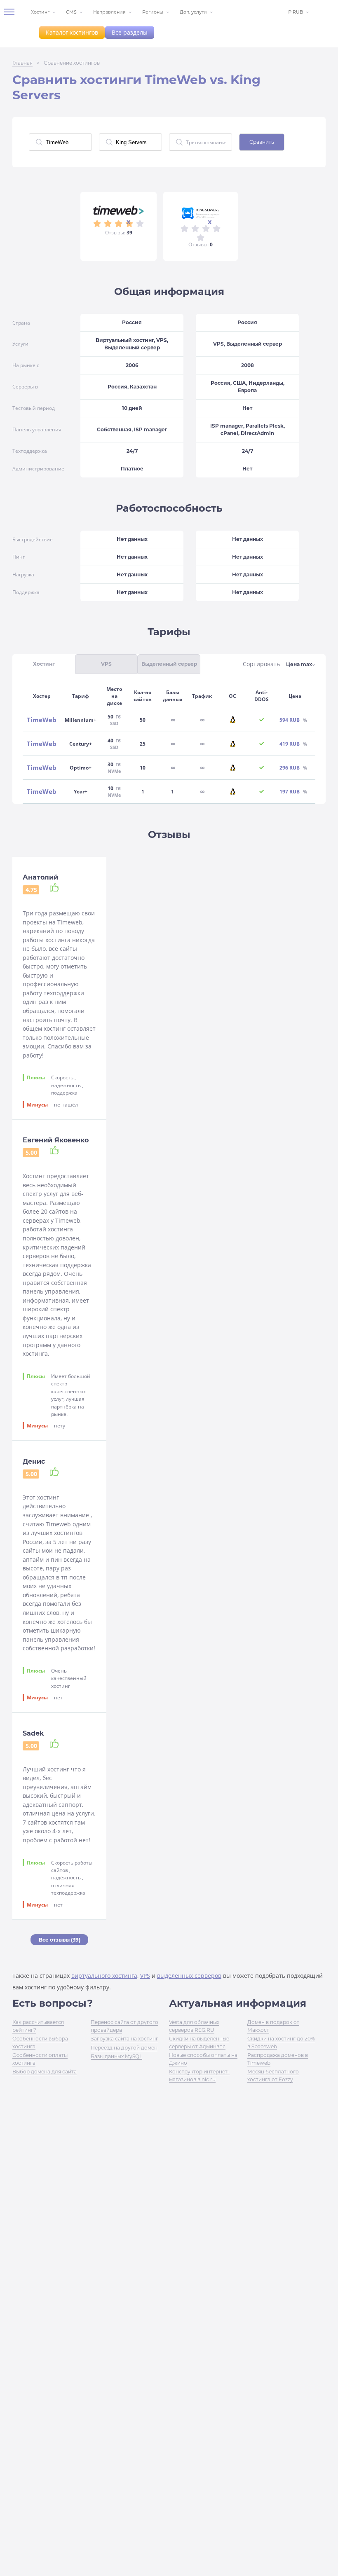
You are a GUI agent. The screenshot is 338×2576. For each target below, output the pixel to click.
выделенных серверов (189, 1976)
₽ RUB (296, 12)
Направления (109, 12)
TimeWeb (42, 720)
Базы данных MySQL (116, 2056)
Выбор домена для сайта (45, 2072)
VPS (145, 1976)
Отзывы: (119, 233)
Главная (22, 63)
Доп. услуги (193, 12)
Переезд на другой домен (124, 2048)
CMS (71, 12)
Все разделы (130, 32)
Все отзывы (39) (60, 1940)
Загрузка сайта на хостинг (124, 2039)
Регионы (153, 12)
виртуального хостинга (104, 1976)
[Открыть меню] (12, 12)
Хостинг (40, 12)
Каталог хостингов (72, 32)
